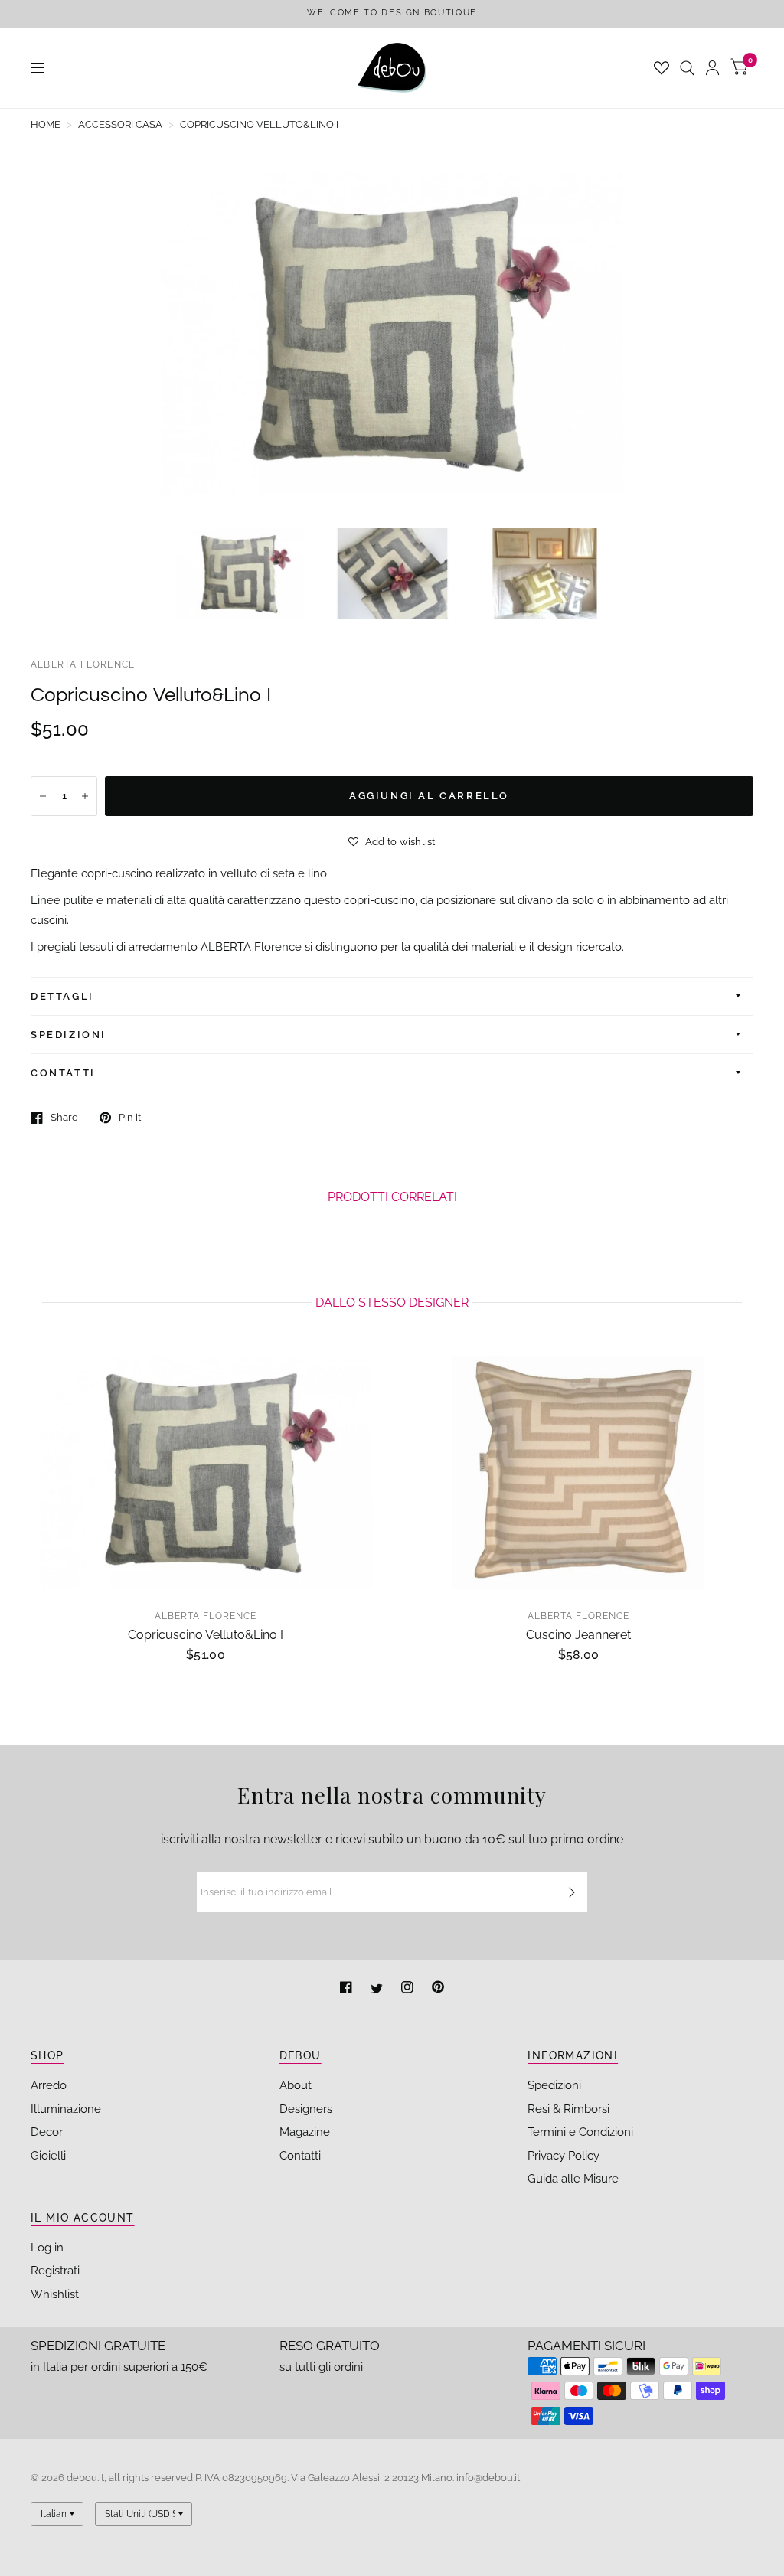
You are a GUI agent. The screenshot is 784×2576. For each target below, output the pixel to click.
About (296, 2085)
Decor (47, 2132)
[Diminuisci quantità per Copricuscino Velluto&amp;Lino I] (43, 796)
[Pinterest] (438, 1989)
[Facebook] (348, 1989)
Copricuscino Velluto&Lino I (206, 1635)
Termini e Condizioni (580, 2132)
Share (64, 1117)
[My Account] (712, 68)
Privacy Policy (563, 2156)
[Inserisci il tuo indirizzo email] (572, 1892)
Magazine (305, 2132)
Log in (47, 2248)
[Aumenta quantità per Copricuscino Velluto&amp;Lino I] (85, 796)
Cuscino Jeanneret (578, 1635)
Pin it (130, 1117)
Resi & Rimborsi (568, 2109)
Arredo (49, 2085)
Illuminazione (66, 2109)
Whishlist (55, 2294)
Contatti (300, 2156)
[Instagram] (409, 1989)
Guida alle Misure (573, 2179)
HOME (46, 124)
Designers (306, 2109)
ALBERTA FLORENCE (83, 664)
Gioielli (48, 2156)
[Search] (687, 68)
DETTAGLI (62, 996)
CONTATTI (63, 1073)
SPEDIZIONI (69, 1035)
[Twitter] (378, 1989)
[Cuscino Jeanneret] (578, 1472)
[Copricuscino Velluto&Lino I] (206, 1472)
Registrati (55, 2271)
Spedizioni (554, 2085)
